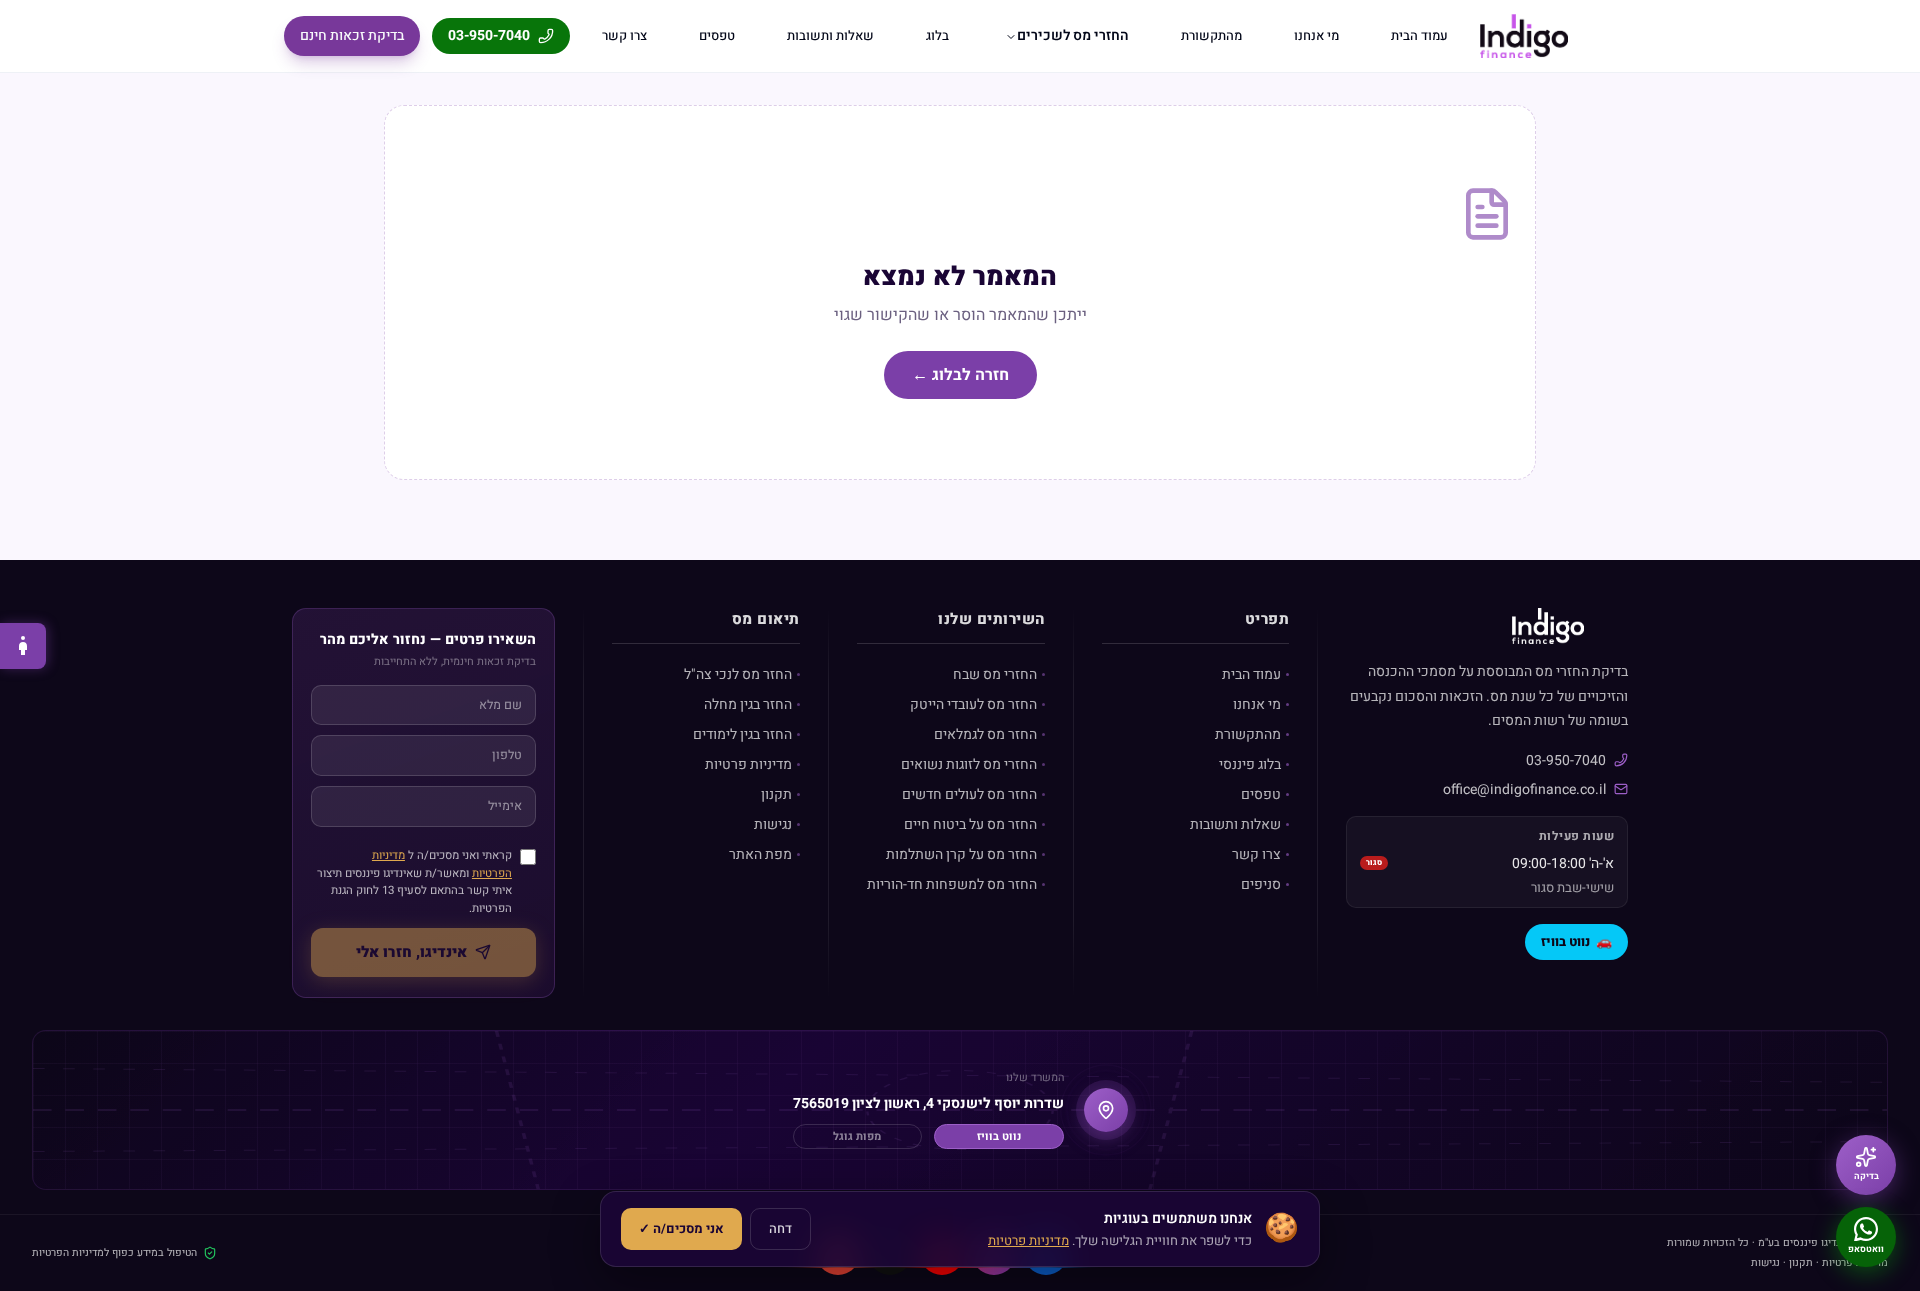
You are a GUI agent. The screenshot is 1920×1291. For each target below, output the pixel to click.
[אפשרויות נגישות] (23, 646)
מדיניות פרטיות (748, 764)
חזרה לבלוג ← (960, 375)
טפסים (717, 35)
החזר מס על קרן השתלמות (961, 854)
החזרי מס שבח (995, 674)
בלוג (937, 35)
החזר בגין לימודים (742, 734)
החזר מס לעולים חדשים (969, 794)
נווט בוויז (1576, 941)
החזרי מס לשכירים (1073, 35)
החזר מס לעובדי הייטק (973, 704)
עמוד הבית (1419, 35)
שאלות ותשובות (830, 35)
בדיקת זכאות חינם (352, 35)
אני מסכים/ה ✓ (681, 1228)
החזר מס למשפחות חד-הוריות (952, 884)
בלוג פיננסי (1250, 764)
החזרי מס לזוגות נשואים (969, 764)
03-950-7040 (489, 35)
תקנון (776, 794)
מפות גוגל (857, 1136)
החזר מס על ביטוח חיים (970, 824)
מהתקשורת (1211, 35)
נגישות (773, 824)
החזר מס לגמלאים (985, 734)
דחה (780, 1228)
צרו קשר (624, 35)
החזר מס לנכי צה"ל (738, 674)
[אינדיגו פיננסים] (1524, 36)
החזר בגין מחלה (748, 704)
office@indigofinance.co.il (1524, 789)
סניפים (1261, 884)
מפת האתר (760, 854)
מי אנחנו (1316, 35)
